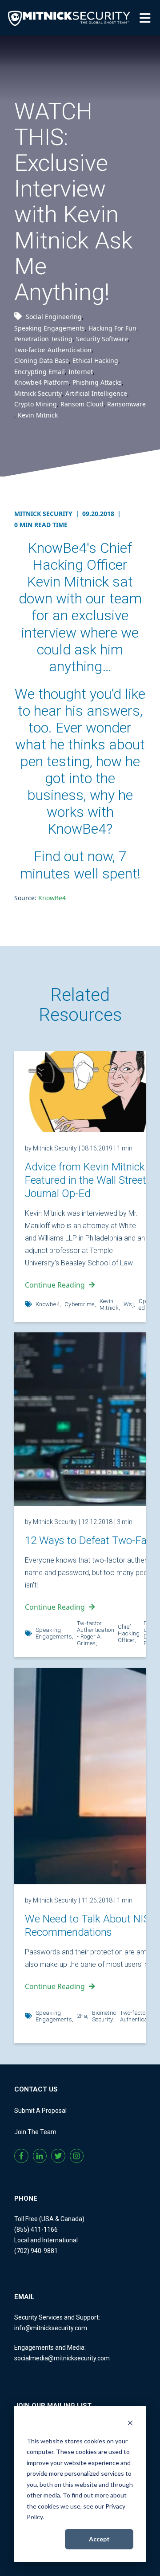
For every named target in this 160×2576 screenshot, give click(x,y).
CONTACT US (36, 2089)
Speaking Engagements (50, 328)
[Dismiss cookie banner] (130, 2424)
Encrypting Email (40, 372)
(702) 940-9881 (36, 2251)
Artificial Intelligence (96, 393)
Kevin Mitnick (38, 415)
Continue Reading (55, 1285)
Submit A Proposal (40, 2111)
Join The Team (35, 2132)
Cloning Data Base (42, 360)
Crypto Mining (36, 404)
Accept (99, 2539)
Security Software (102, 339)
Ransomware (126, 404)
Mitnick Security (38, 393)
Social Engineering (54, 317)
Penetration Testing (43, 339)
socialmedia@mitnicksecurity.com (62, 2358)
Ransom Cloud (82, 404)
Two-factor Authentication (53, 350)
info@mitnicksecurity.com (51, 2328)
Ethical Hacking (95, 360)
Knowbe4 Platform (42, 382)
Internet (81, 372)
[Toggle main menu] (147, 17)
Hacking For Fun (112, 328)
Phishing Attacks (97, 382)
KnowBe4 (52, 898)
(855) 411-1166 (36, 2229)
